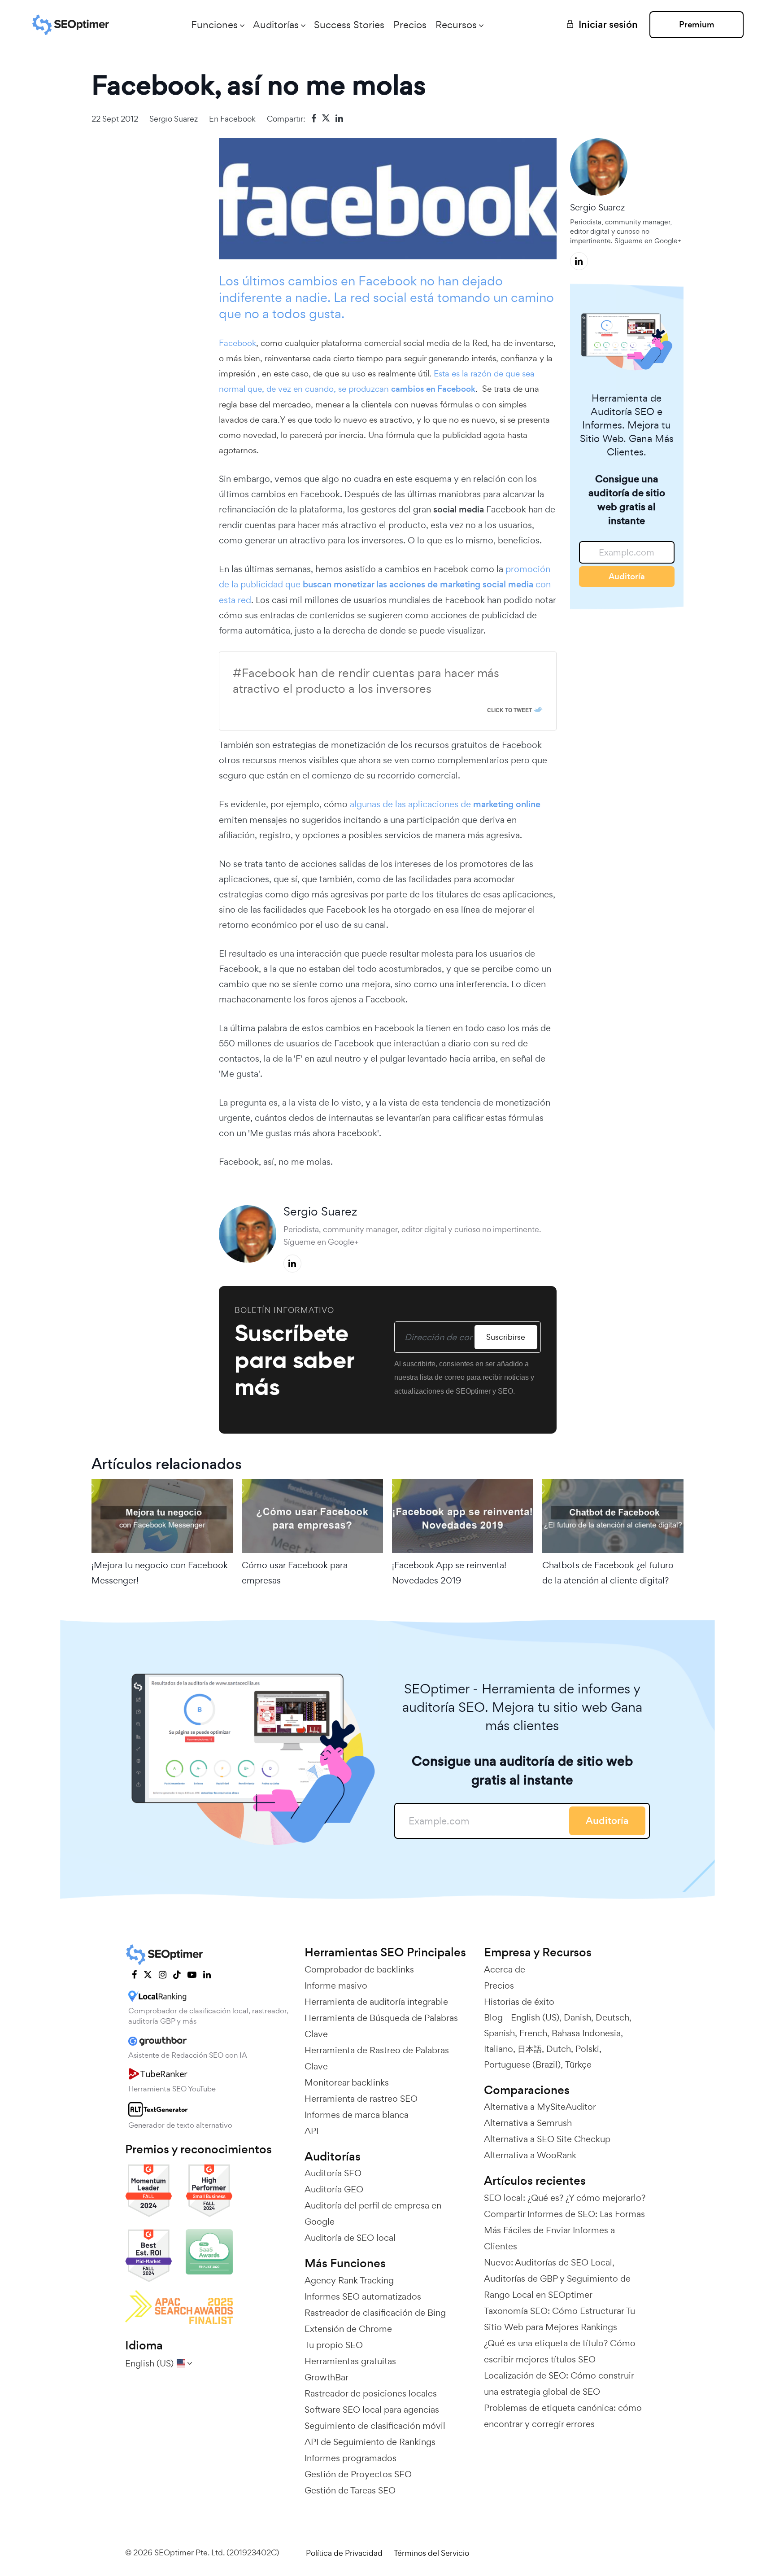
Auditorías (276, 25)
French (533, 2033)
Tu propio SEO (334, 2345)
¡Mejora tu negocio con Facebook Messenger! (160, 1573)
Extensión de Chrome (348, 2329)
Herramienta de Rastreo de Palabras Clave (377, 2058)
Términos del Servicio (431, 2553)
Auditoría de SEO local (350, 2238)
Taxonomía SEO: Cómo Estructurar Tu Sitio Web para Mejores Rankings (559, 2319)
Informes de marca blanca (357, 2115)
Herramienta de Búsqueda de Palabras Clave (381, 2026)
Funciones (214, 25)
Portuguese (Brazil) (522, 2064)
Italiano (499, 2049)
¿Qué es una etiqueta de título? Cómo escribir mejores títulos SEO (560, 2351)
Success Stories (349, 25)
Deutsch (612, 2017)
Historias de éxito (519, 2002)
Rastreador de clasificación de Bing (375, 2313)
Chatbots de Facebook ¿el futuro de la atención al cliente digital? (608, 1573)
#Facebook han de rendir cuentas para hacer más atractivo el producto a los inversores (366, 681)
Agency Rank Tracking (349, 2280)
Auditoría (627, 576)
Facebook (238, 119)
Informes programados (350, 2458)
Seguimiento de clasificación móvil (375, 2426)
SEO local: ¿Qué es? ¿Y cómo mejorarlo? (565, 2198)
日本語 (530, 2049)
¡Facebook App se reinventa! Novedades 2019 (449, 1573)
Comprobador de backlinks (359, 1969)
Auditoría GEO (334, 2189)
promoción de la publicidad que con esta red (385, 584)
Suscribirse (506, 1337)
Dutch (559, 2049)
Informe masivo (336, 1986)
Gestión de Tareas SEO (350, 2490)
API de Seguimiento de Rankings (370, 2442)
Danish (577, 2017)
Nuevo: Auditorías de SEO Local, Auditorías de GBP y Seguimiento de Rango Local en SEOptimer (557, 2279)
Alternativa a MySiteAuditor (540, 2107)
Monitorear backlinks (347, 2082)
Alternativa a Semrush (528, 2123)
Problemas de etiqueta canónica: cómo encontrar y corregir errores (563, 2416)
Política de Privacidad (344, 2553)
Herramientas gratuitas (350, 2361)
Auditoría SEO (333, 2173)
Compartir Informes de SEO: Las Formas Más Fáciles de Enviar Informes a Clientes (564, 2230)
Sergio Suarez (174, 119)
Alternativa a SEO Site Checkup (547, 2139)
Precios (410, 25)
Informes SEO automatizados (363, 2296)
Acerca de (505, 1969)
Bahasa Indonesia (586, 2033)
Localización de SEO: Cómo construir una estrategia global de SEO (559, 2384)
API (311, 2131)
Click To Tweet (509, 710)
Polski (587, 2049)
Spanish (499, 2033)
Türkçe (578, 2064)
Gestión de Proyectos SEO (358, 2474)
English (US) (535, 2017)
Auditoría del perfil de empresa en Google (373, 2213)
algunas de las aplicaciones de (445, 804)
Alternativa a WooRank (530, 2155)
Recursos (456, 25)
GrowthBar (327, 2377)
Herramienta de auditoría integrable (376, 2002)
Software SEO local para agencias (372, 2410)
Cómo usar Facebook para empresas (295, 1573)
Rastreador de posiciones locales (371, 2393)
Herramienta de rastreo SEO (361, 2099)
